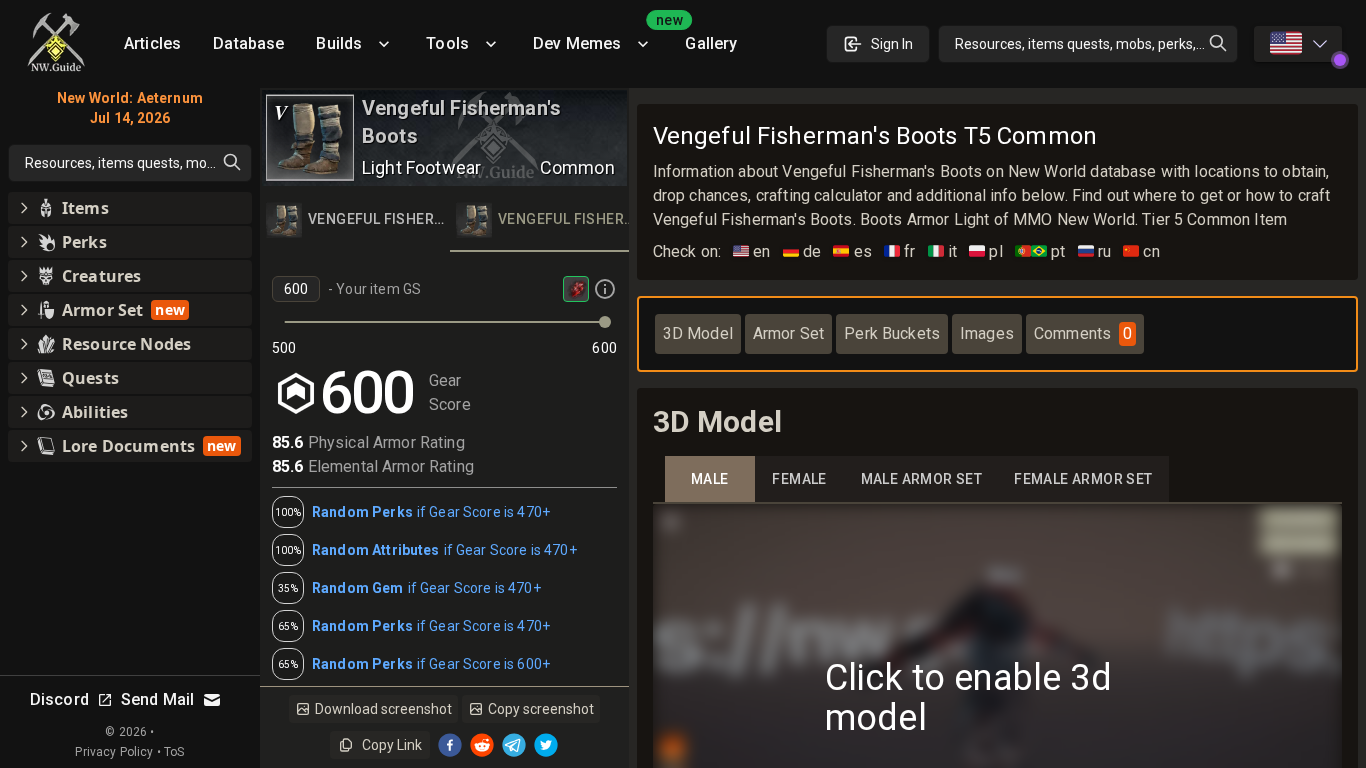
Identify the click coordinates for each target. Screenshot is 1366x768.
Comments (1083, 333)
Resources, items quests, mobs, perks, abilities (1096, 44)
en (752, 251)
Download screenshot (383, 709)
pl (986, 251)
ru (1095, 251)
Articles (152, 43)
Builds (339, 43)
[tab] (355, 220)
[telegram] (514, 745)
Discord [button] (59, 699)
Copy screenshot (541, 709)
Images (987, 333)
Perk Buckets (892, 333)
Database (248, 43)
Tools (447, 43)
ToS (174, 752)
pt (1040, 251)
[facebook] (450, 745)
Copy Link (392, 745)
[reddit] (482, 745)
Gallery (711, 43)
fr (900, 251)
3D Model (698, 333)
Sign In (892, 44)
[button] (130, 208)
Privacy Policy (114, 752)
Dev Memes (601, 36)
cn (1141, 251)
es (852, 251)
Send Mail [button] (157, 699)
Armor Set (788, 333)
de (802, 251)
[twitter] (546, 745)
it (943, 251)
